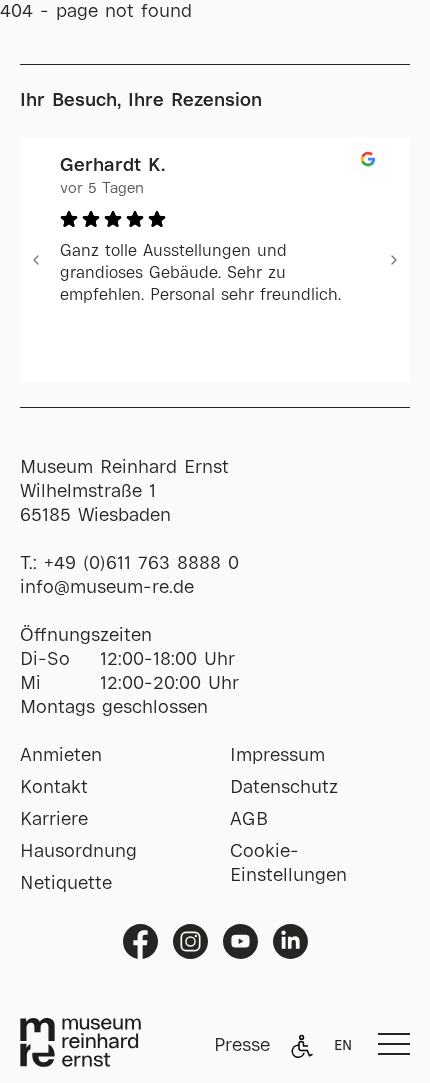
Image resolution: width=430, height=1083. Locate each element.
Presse (242, 1046)
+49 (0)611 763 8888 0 (141, 564)
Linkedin (290, 941)
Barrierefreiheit (302, 1046)
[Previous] (36, 260)
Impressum (277, 756)
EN (343, 1046)
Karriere (54, 820)
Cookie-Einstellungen (288, 864)
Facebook (140, 941)
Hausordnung (78, 852)
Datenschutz (284, 788)
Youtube (240, 941)
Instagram (190, 941)
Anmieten (61, 756)
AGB (249, 820)
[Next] (394, 260)
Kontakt (54, 788)
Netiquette (66, 884)
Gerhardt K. (112, 166)
